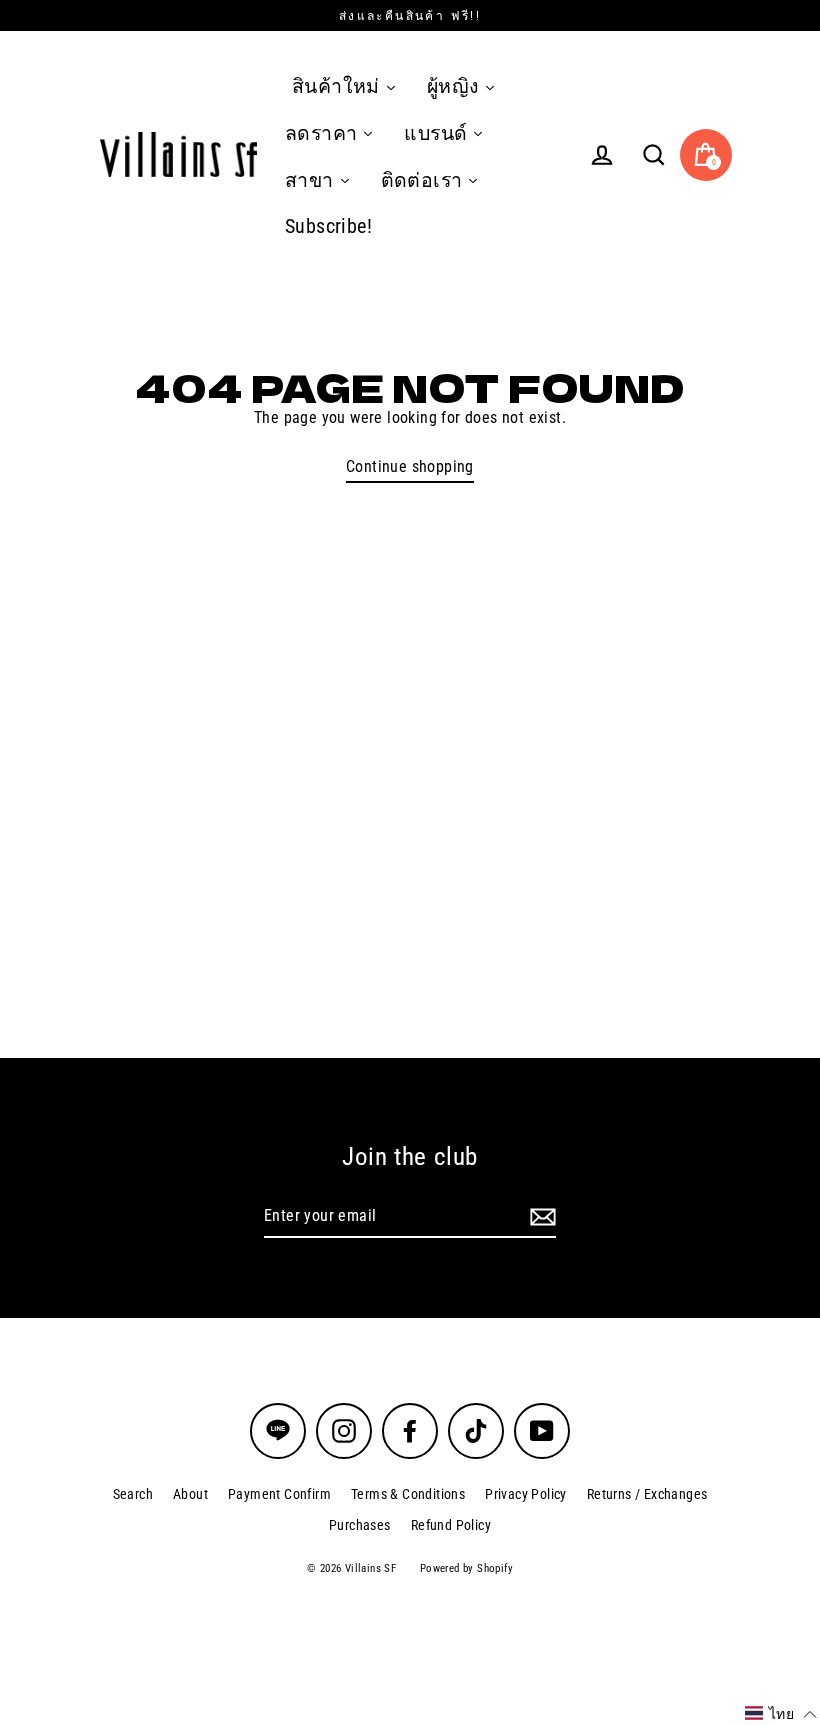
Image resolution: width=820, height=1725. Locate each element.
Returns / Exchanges (647, 1494)
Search (133, 1494)
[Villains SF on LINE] (278, 1431)
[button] (781, 1714)
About (190, 1494)
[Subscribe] (540, 1217)
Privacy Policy (526, 1494)
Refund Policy (451, 1525)
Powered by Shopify (466, 1568)
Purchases (360, 1525)
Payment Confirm (279, 1494)
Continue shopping (410, 466)
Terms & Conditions (408, 1494)
